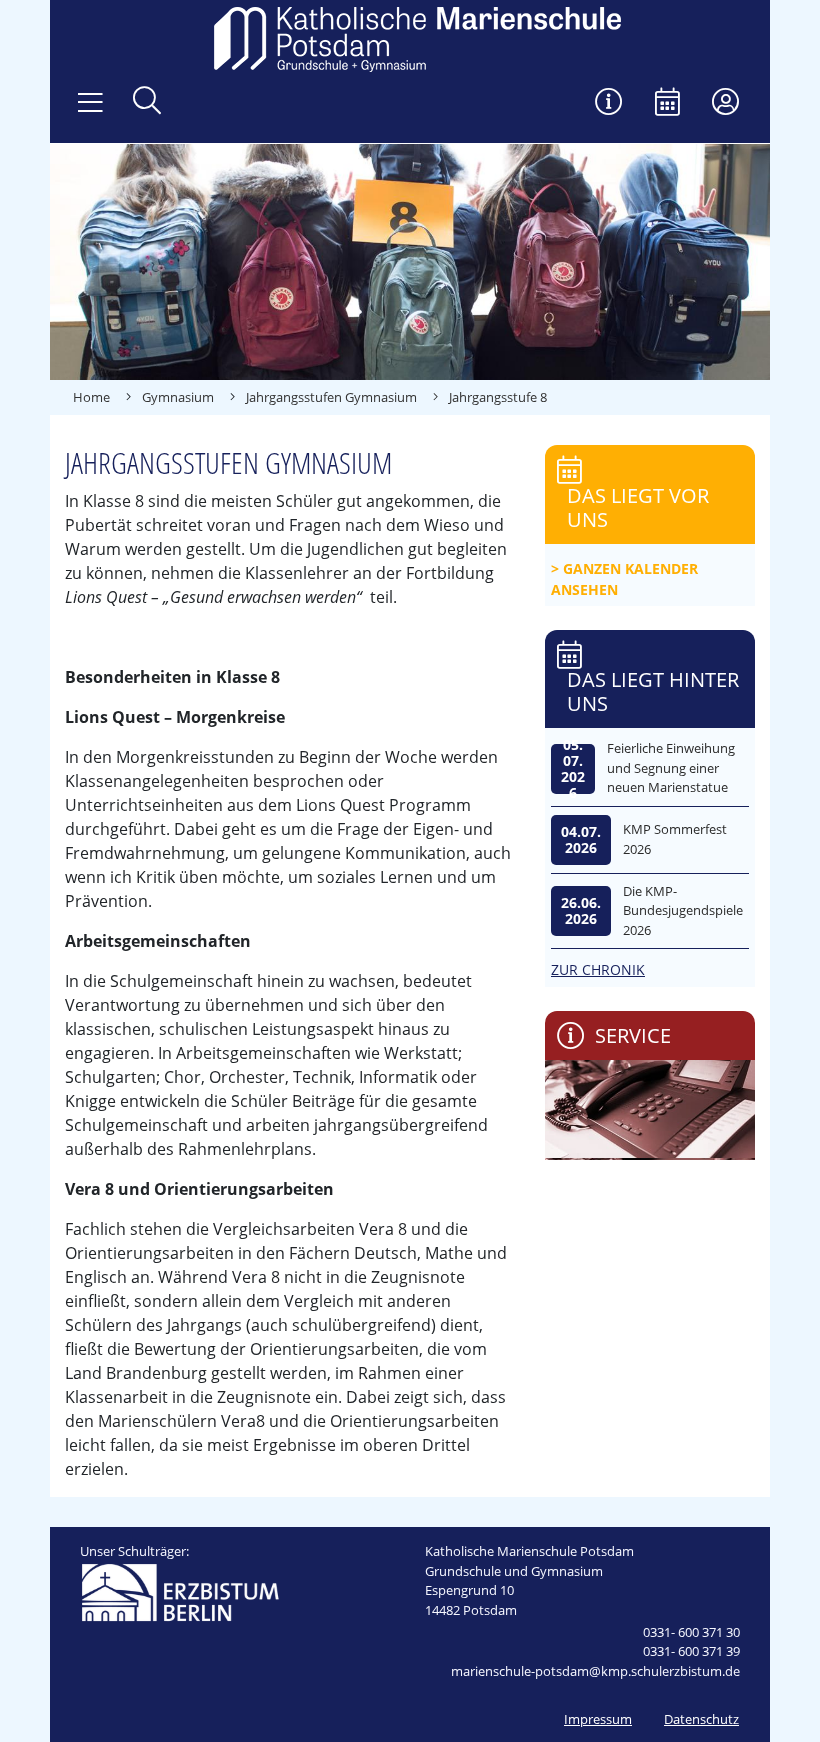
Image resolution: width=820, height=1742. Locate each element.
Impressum (598, 1719)
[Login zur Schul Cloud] (725, 103)
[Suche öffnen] (147, 102)
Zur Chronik (598, 969)
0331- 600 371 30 (691, 1632)
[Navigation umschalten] (90, 103)
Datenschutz (701, 1719)
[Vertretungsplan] (609, 103)
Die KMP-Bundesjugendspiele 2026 (683, 910)
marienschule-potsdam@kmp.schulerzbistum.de (595, 1671)
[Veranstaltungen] (667, 103)
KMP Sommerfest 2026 (675, 839)
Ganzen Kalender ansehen (624, 579)
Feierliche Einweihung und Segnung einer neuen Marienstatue (671, 767)
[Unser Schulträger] (180, 1591)
